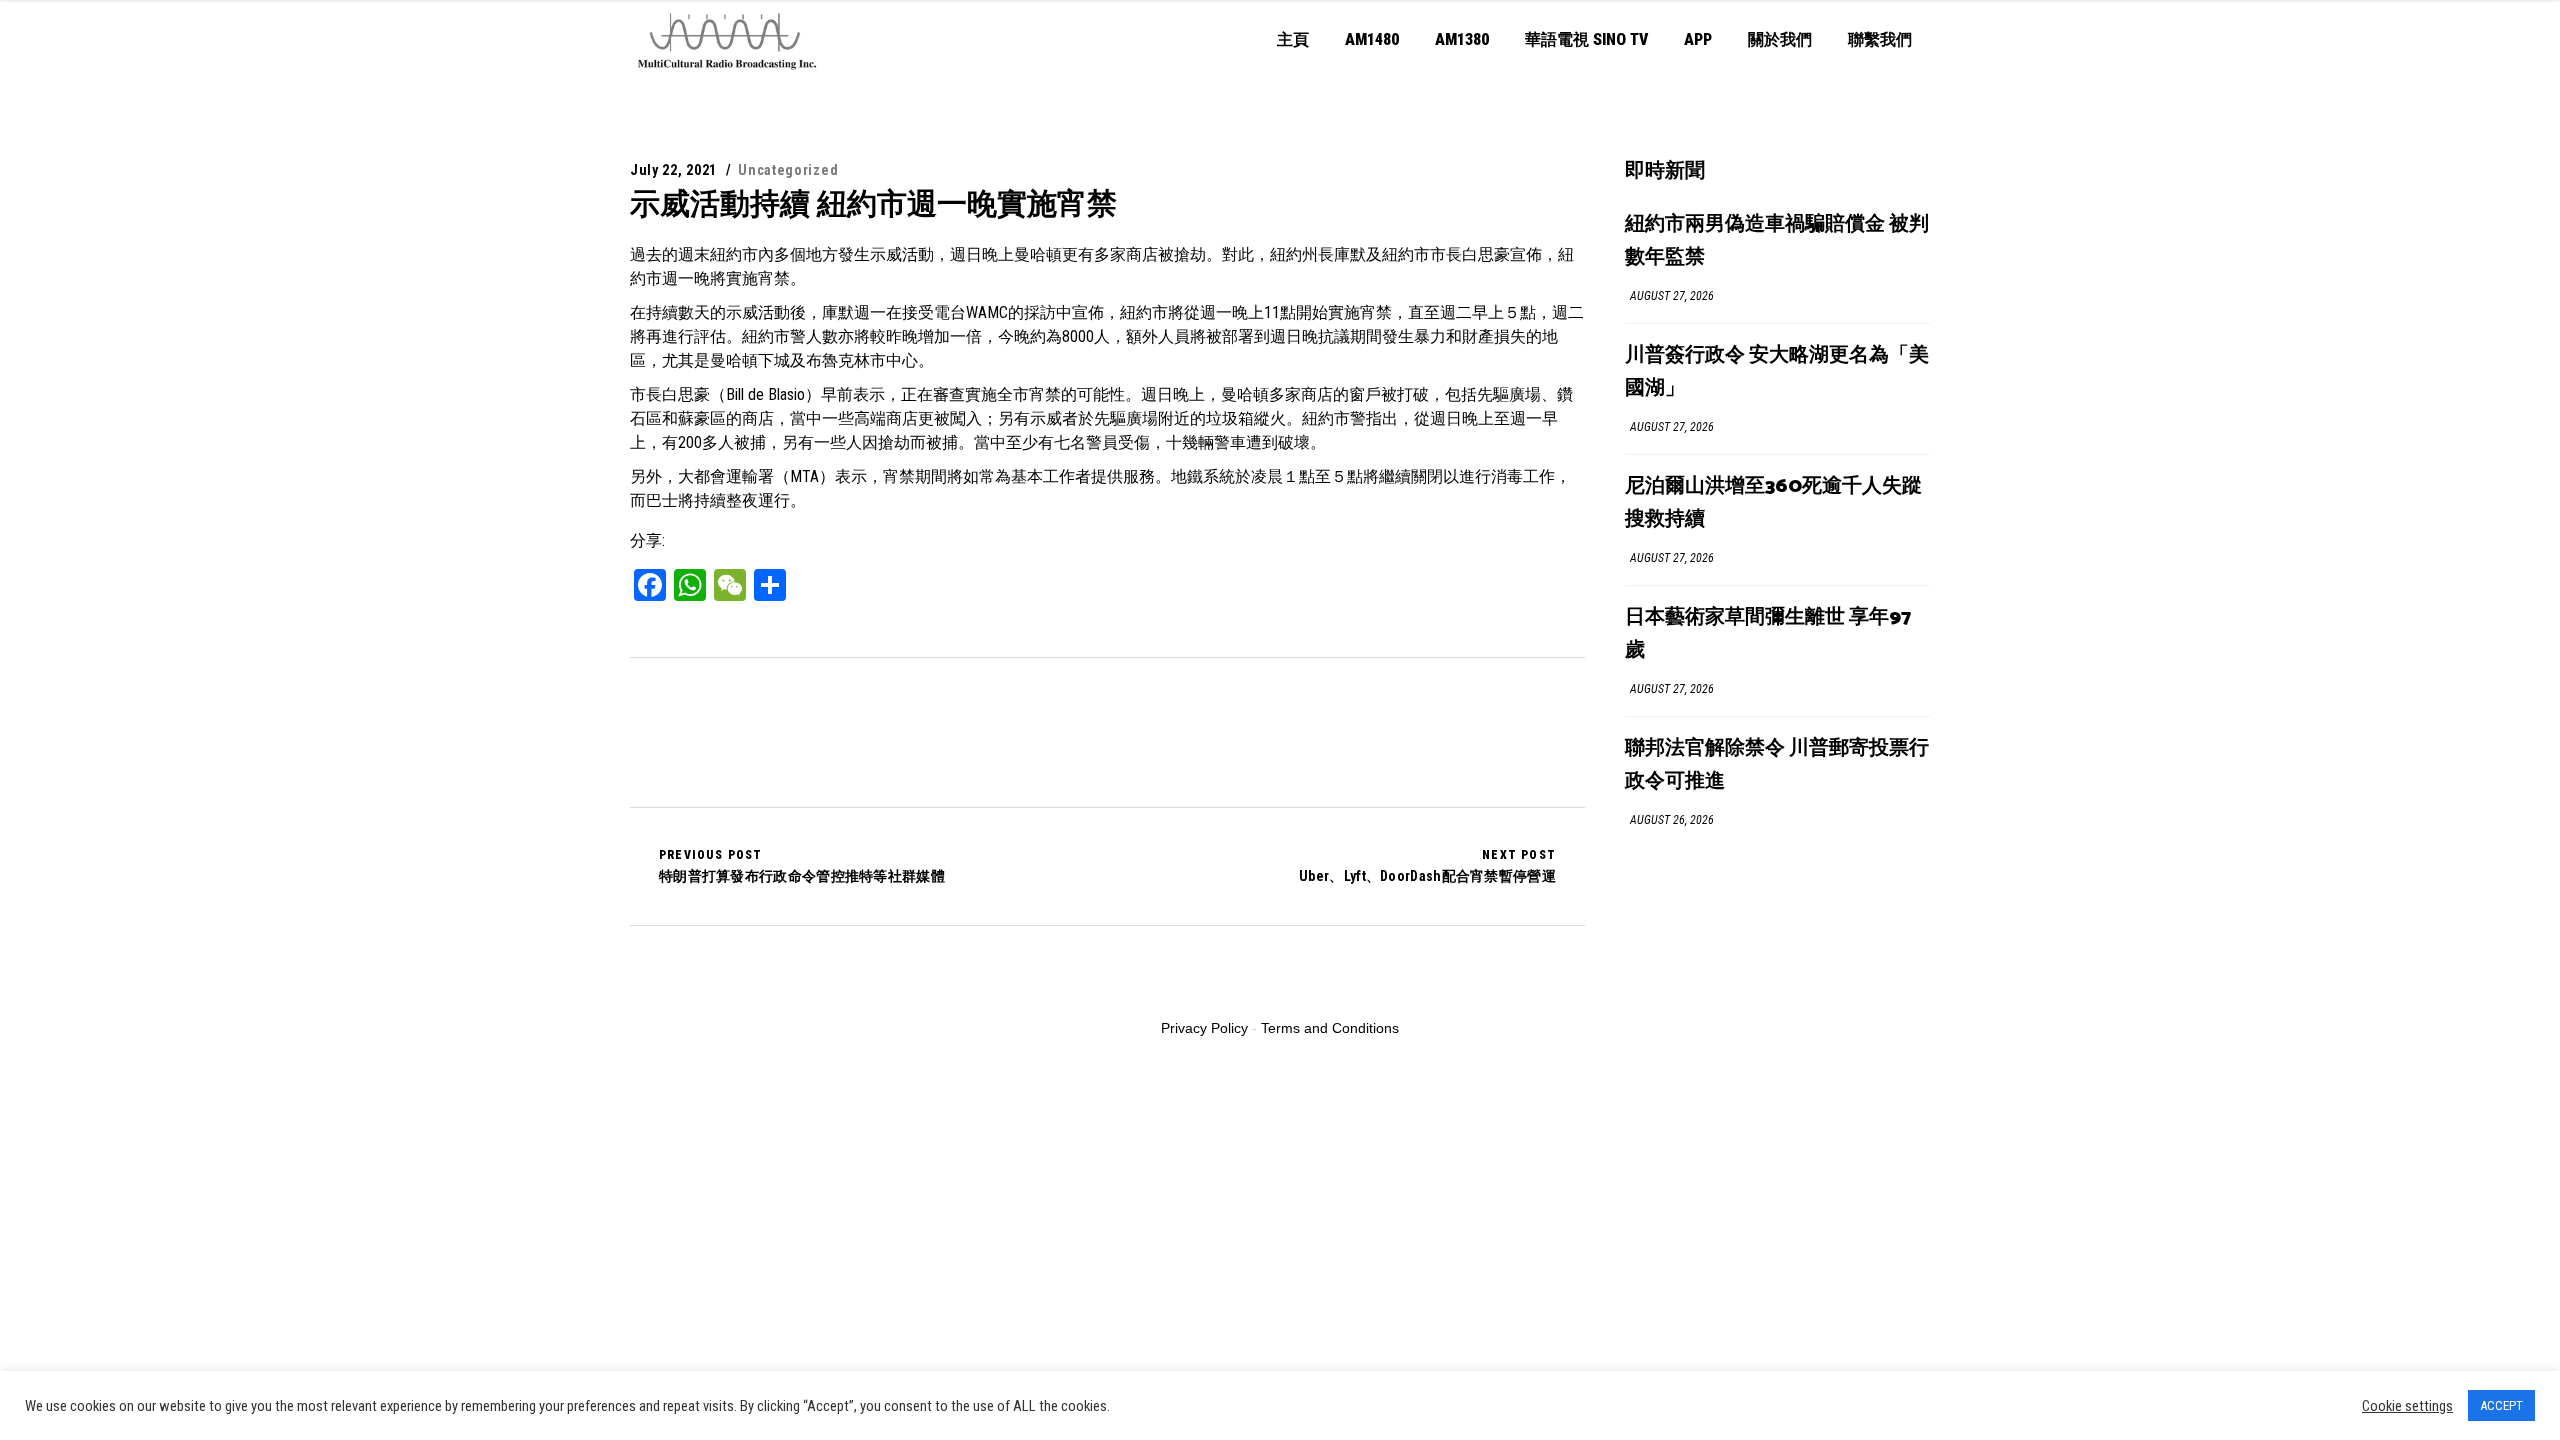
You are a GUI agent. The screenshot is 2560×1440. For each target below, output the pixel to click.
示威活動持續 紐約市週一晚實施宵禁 (873, 203)
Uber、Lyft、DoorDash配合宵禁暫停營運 (1427, 866)
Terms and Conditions (1330, 1028)
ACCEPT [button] (2501, 1405)
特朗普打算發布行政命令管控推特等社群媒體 (802, 866)
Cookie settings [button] (2407, 1406)
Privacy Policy (1204, 1028)
